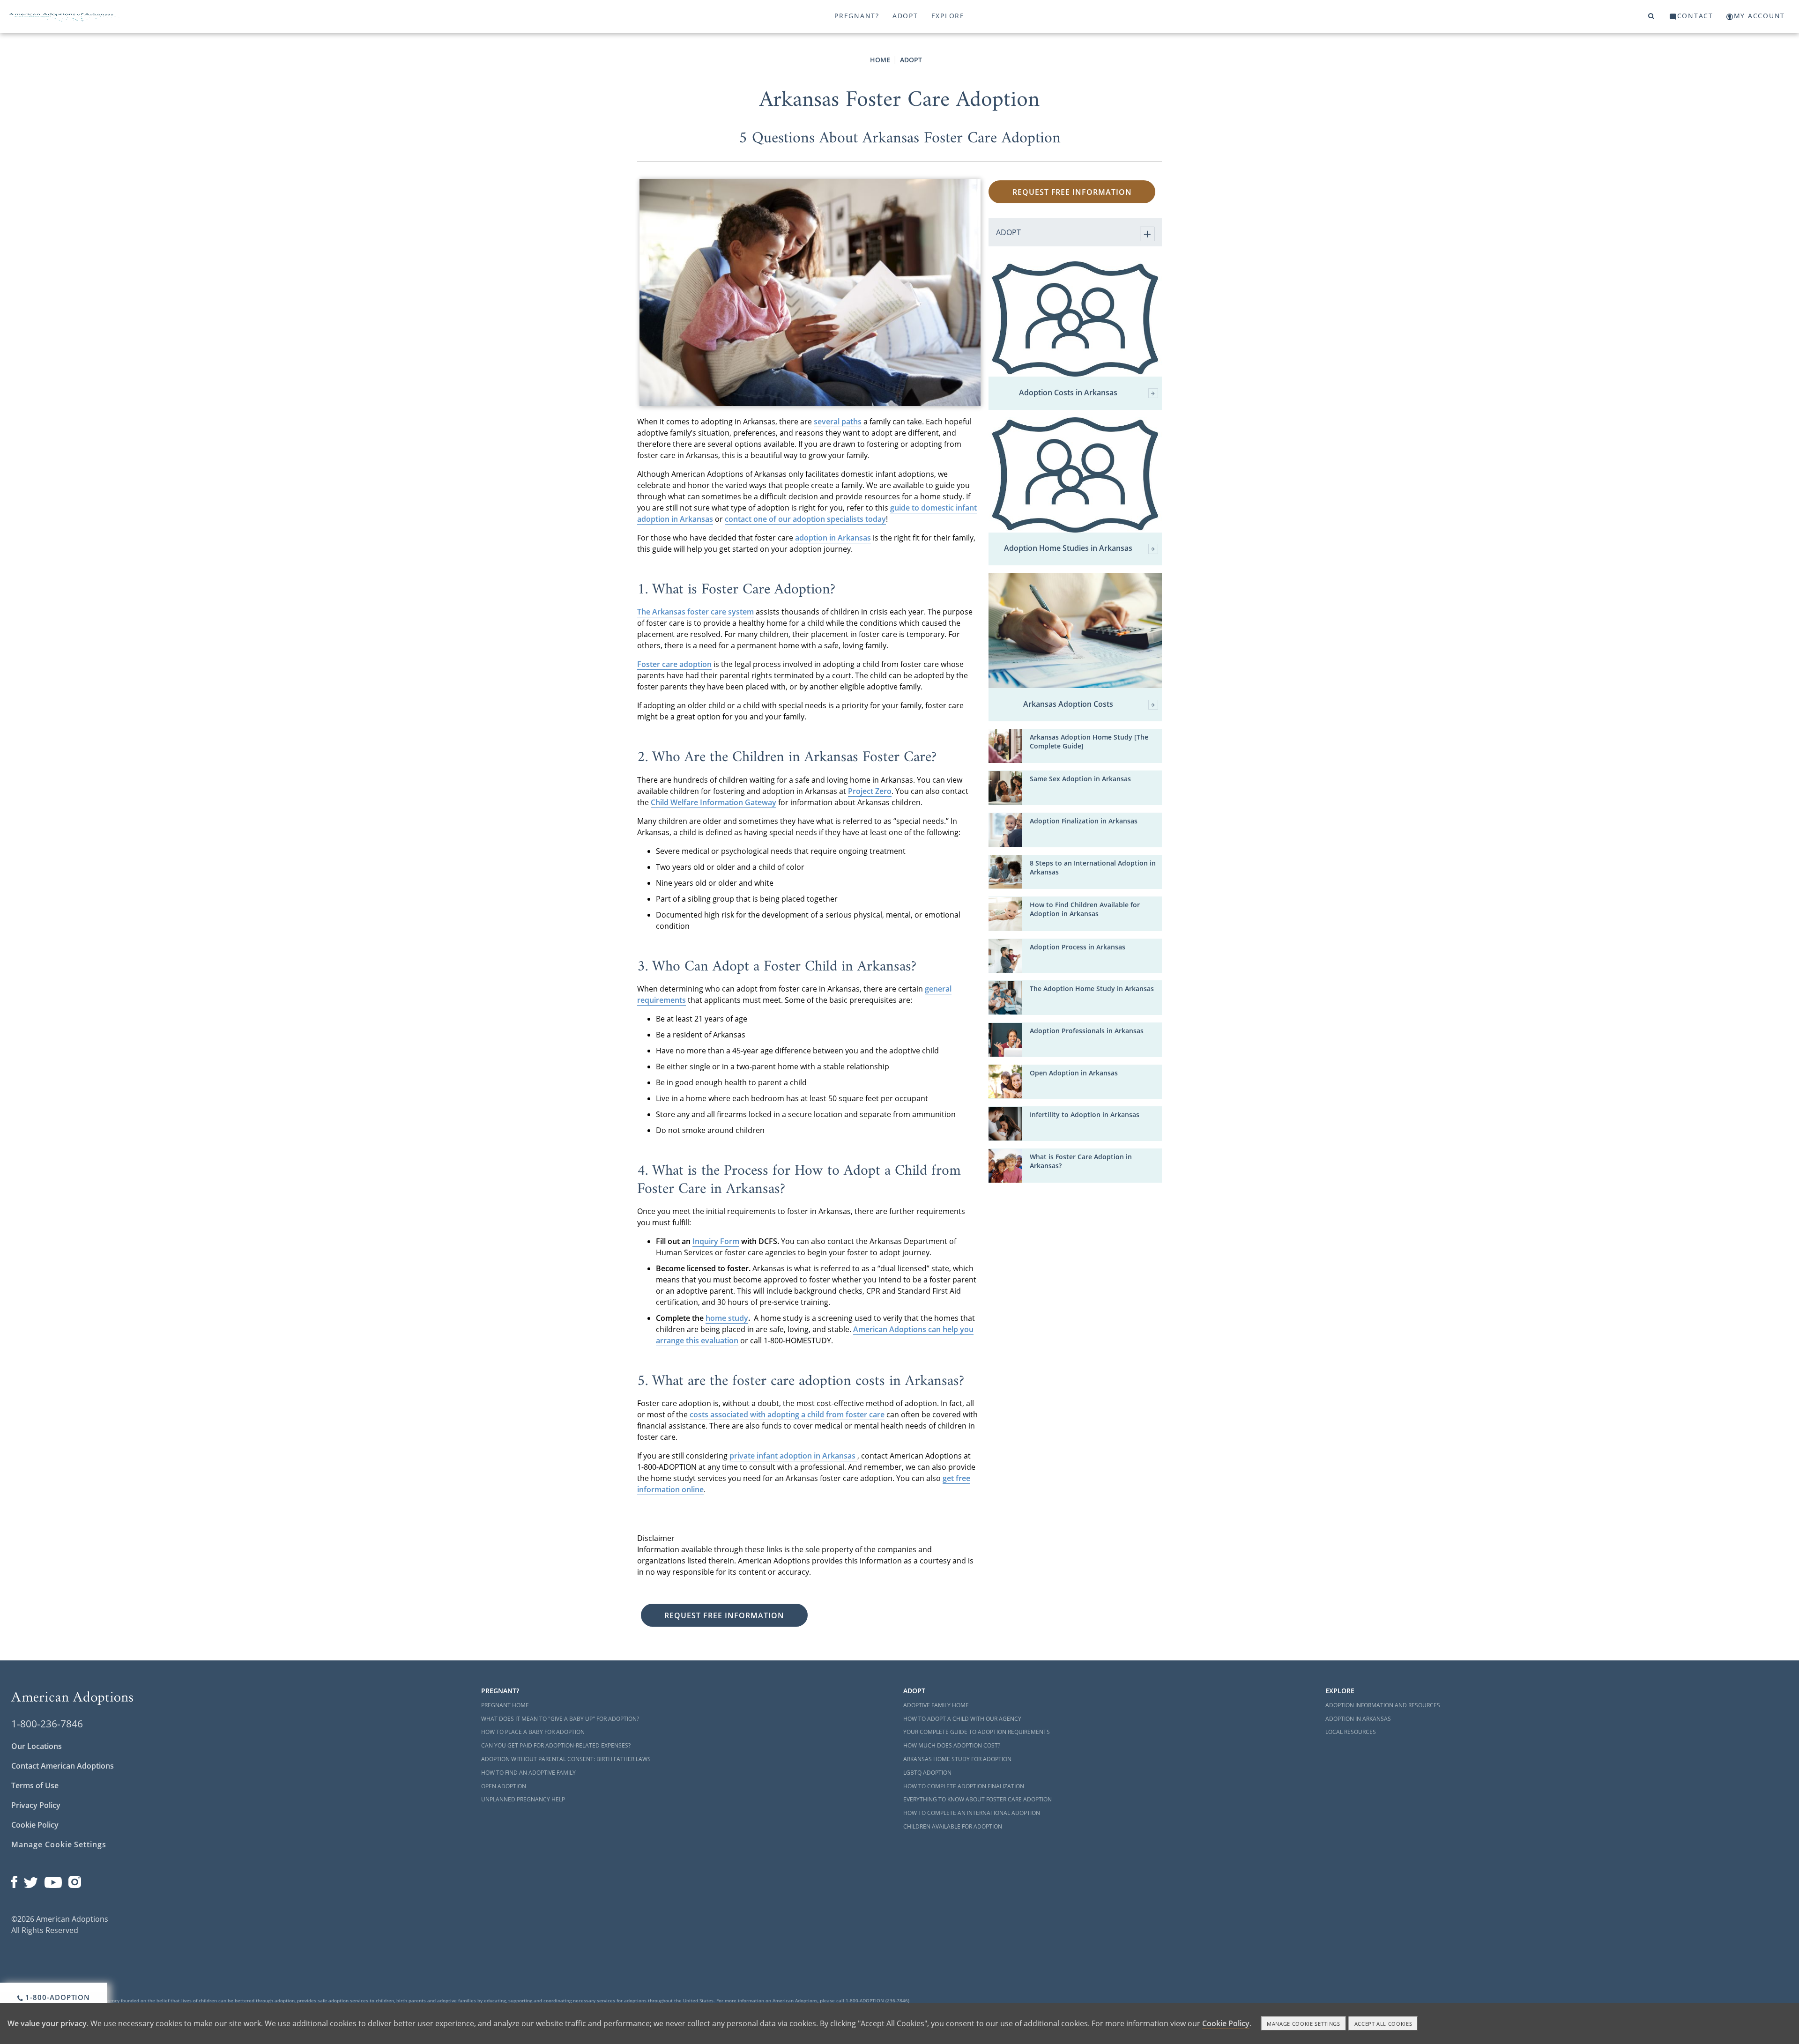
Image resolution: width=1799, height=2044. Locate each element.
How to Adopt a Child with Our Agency (962, 1719)
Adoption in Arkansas (1358, 1719)
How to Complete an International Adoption (972, 1813)
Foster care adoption (674, 664)
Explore (948, 16)
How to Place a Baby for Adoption (533, 1732)
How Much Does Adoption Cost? (952, 1745)
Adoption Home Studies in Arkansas (1068, 548)
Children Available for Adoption (953, 1826)
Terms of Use (35, 1785)
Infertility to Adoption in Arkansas (1085, 1115)
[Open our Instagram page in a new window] (75, 1880)
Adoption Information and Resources (1383, 1705)
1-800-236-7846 (47, 1724)
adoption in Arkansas (833, 538)
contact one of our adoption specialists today (805, 519)
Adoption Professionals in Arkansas (1087, 1031)
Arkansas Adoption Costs (1068, 704)
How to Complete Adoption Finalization (964, 1786)
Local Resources (1351, 1732)
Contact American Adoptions (63, 1766)
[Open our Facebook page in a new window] (14, 1880)
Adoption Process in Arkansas (1078, 947)
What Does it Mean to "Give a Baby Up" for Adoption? (560, 1719)
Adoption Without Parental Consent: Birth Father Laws (566, 1759)
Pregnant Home (505, 1705)
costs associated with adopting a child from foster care (787, 1415)
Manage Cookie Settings (59, 1844)
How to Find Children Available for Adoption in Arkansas (1085, 909)
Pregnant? (857, 16)
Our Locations (37, 1746)
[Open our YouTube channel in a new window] (53, 1880)
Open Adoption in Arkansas (1074, 1073)
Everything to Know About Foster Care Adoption (978, 1799)
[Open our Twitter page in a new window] (31, 1880)
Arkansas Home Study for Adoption (957, 1759)
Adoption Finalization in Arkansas (1084, 821)
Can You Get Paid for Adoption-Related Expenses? (556, 1745)
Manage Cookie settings (1304, 2024)
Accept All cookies (1383, 2024)
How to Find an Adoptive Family (528, 1773)
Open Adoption (504, 1786)
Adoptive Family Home (936, 1705)
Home (880, 60)
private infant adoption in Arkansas (793, 1456)
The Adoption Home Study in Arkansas (1092, 989)
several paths (838, 422)
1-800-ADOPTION (57, 1997)
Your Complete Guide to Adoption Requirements (977, 1732)
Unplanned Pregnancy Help (523, 1799)
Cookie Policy (35, 1825)
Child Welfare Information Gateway (714, 802)
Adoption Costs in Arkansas (1068, 393)
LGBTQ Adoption (927, 1773)
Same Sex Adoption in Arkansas (1080, 779)
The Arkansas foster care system (695, 612)
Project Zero (870, 791)
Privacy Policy (36, 1805)
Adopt (905, 16)
